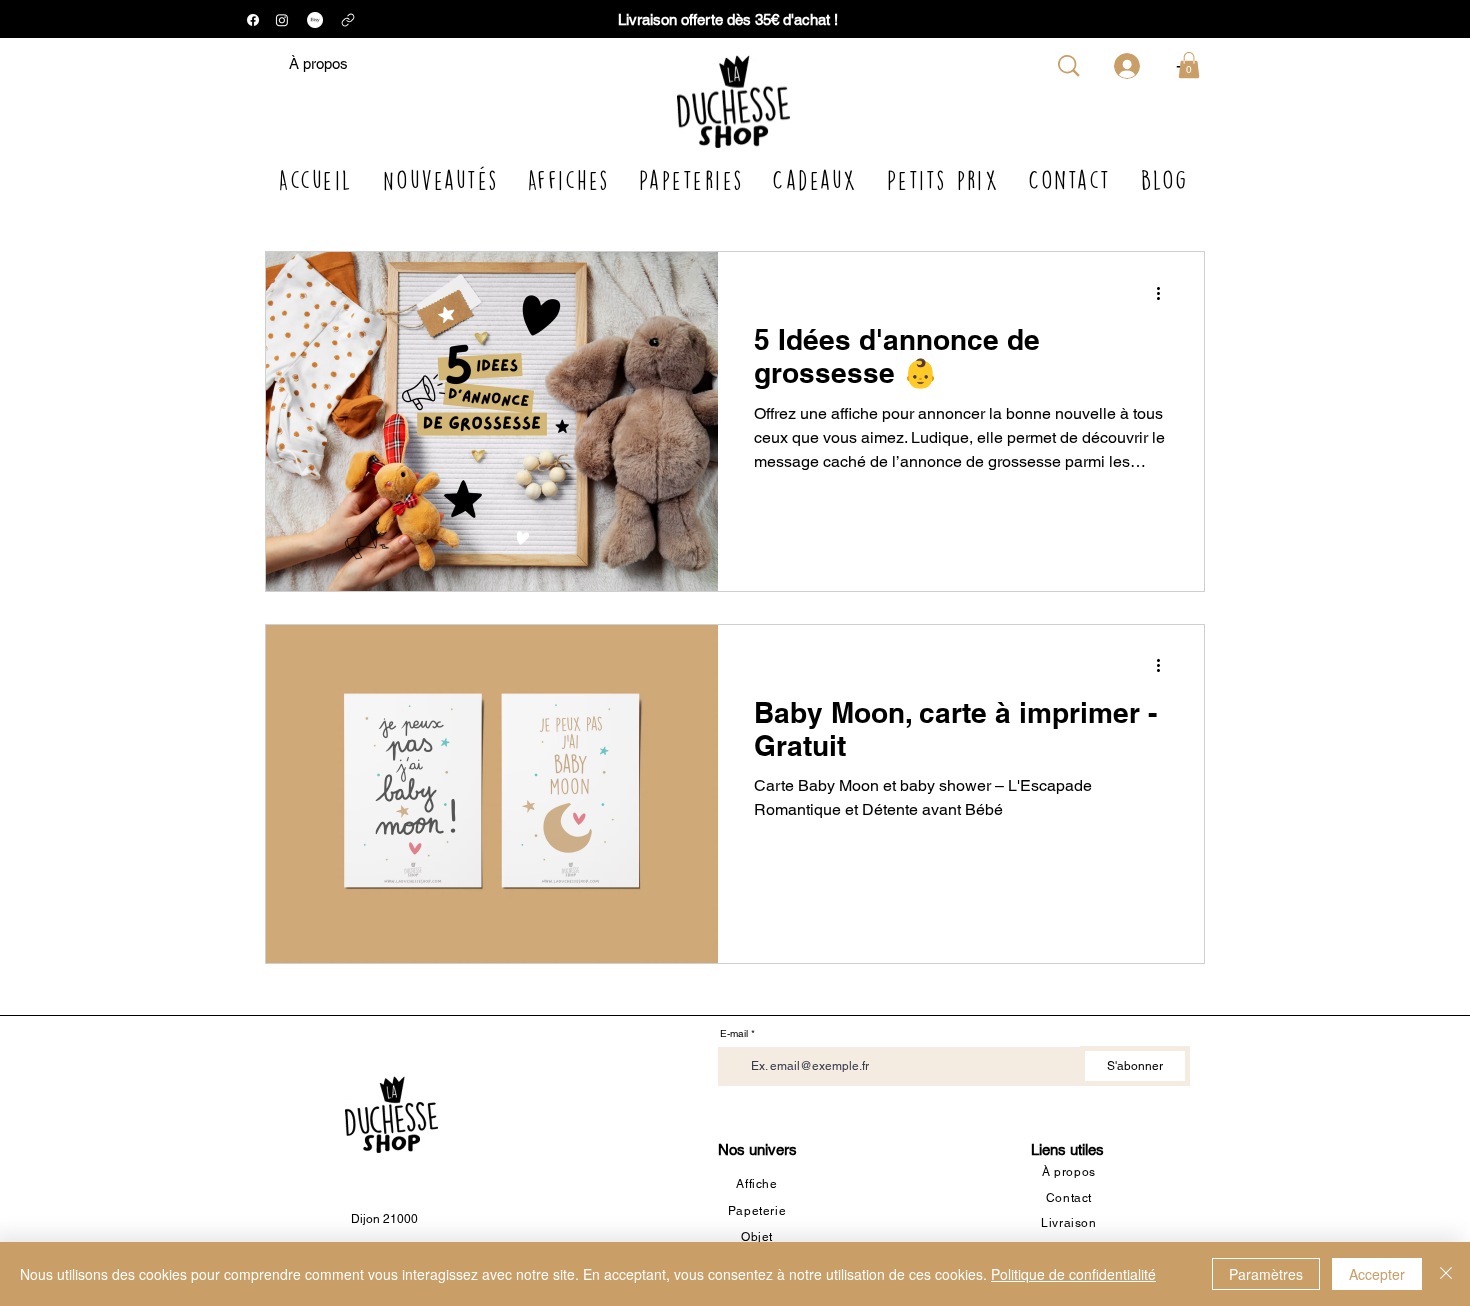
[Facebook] (253, 20)
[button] (1189, 65)
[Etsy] (315, 20)
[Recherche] (1069, 66)
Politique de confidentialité (1073, 1274)
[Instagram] (282, 20)
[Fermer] (1446, 1274)
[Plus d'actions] (1165, 293)
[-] (1129, 66)
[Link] (347, 19)
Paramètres (1266, 1274)
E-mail (734, 1034)
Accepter (1377, 1274)
